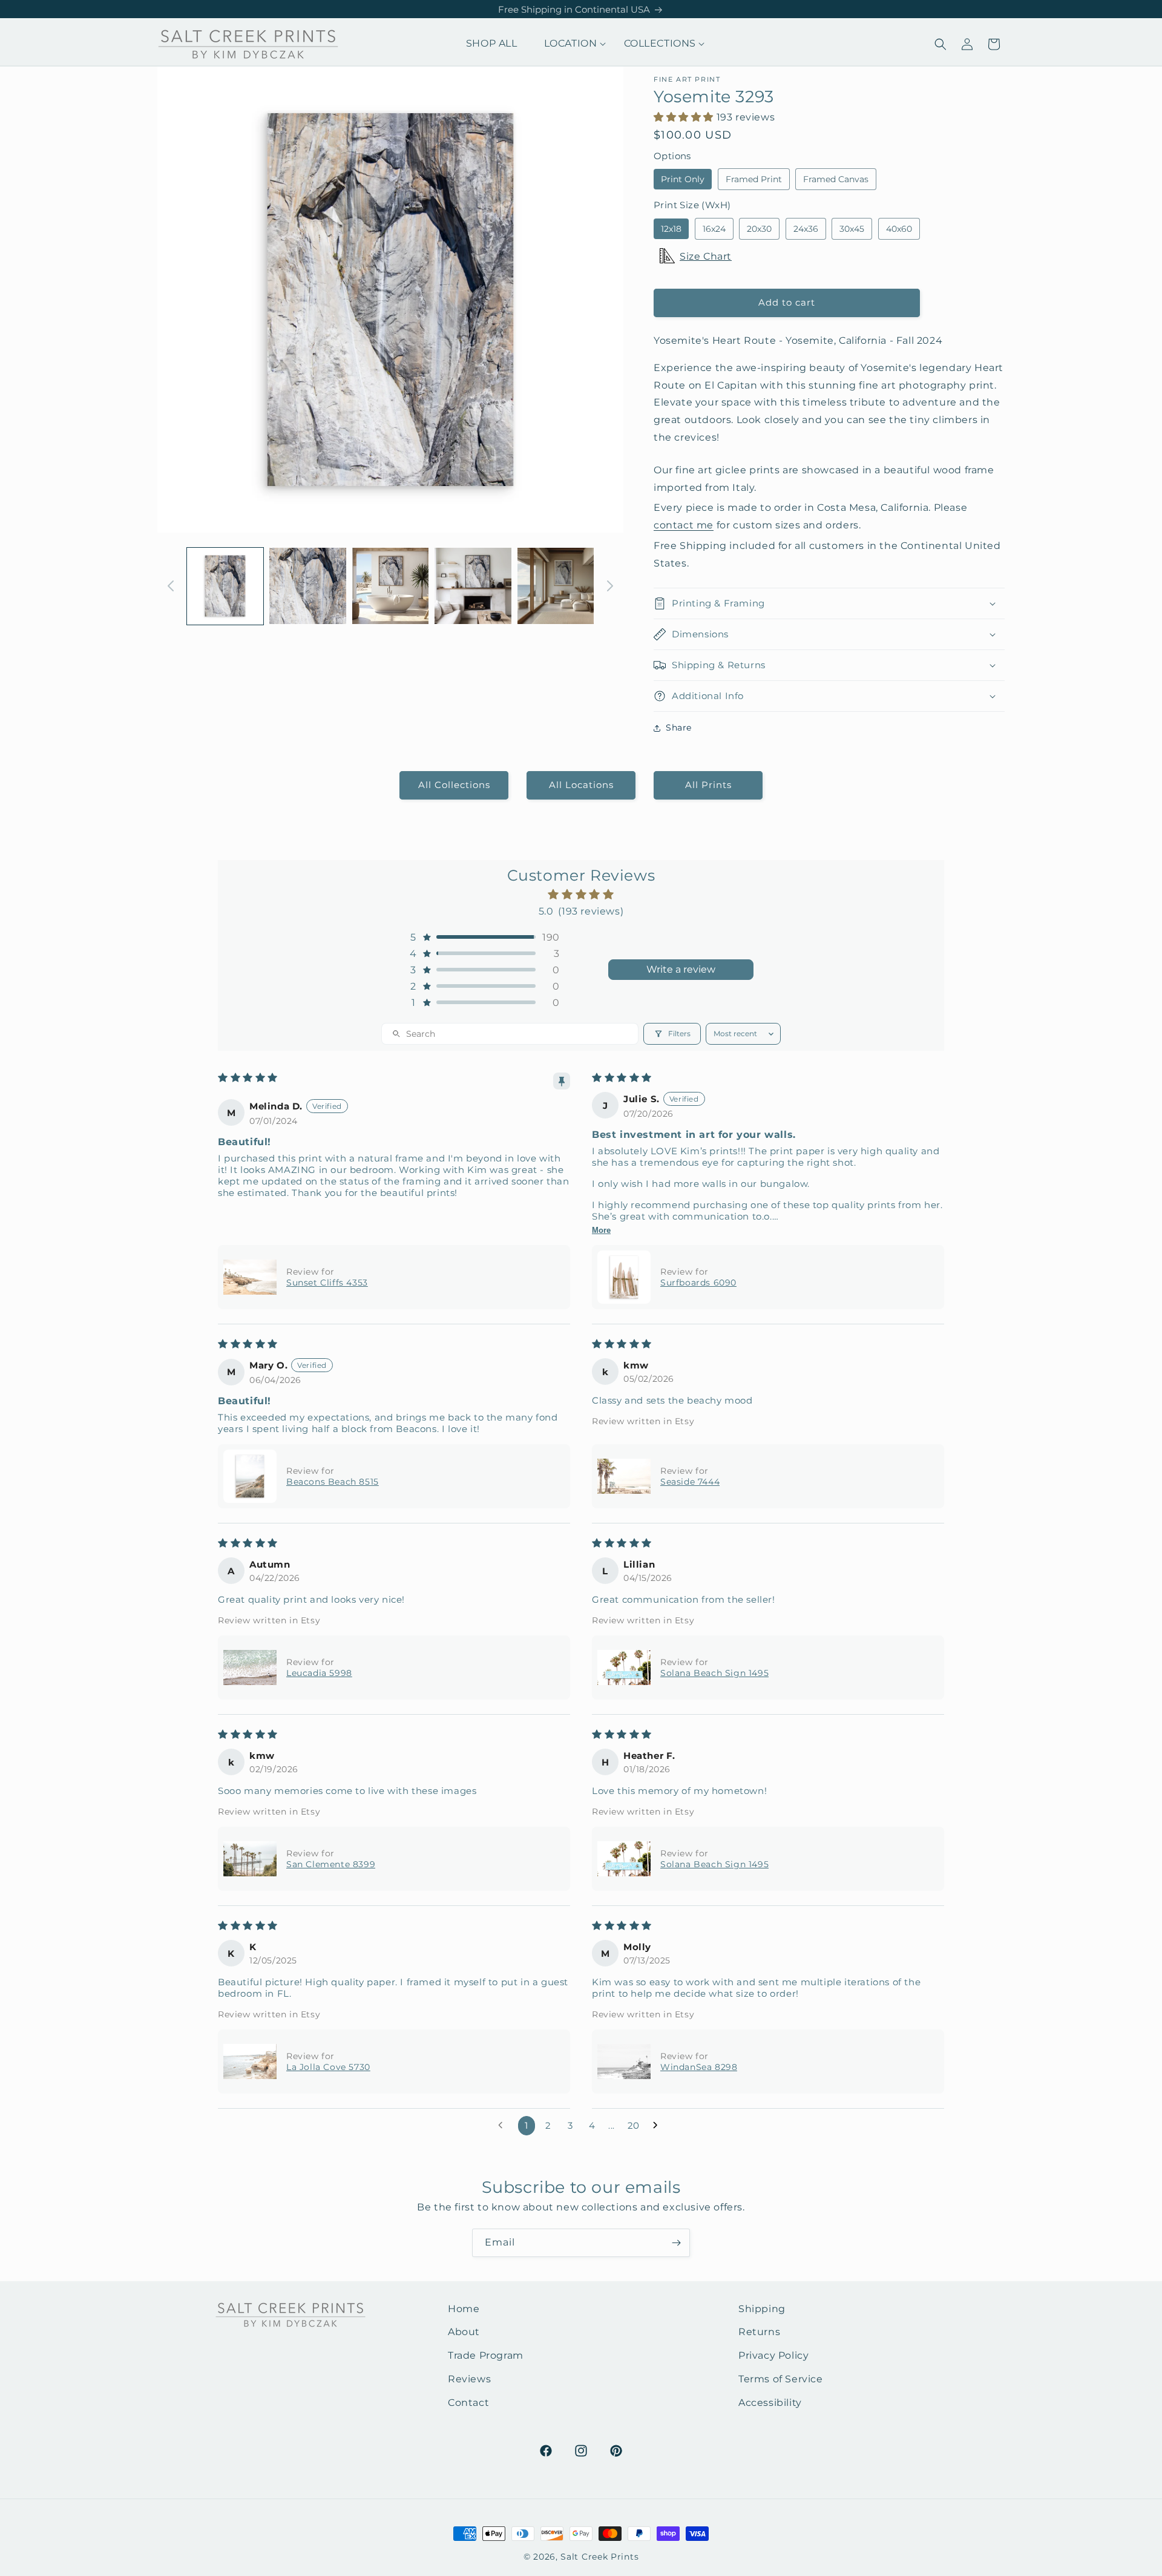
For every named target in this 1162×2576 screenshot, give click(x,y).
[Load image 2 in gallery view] (307, 586)
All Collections (454, 785)
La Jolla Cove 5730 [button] (328, 2067)
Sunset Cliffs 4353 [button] (327, 1283)
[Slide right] (610, 586)
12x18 (671, 229)
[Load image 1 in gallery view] (225, 586)
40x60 (899, 229)
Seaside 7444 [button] (690, 1482)
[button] (571, 44)
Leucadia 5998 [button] (319, 1673)
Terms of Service (781, 2379)
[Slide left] (171, 586)
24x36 (806, 229)
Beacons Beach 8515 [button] (333, 1482)
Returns (759, 2332)
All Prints (708, 785)
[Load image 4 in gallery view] (473, 586)
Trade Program (486, 2355)
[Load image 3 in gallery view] (390, 586)
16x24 (714, 229)
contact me (684, 525)
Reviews (469, 2379)
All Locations (581, 785)
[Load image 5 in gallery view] (556, 586)
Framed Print (754, 179)
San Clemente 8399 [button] (331, 1864)
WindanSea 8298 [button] (699, 2067)
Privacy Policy (773, 2355)
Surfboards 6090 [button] (698, 1283)
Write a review (681, 969)
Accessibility (770, 2403)
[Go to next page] (658, 2126)
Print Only (683, 179)
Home (464, 2309)
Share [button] (679, 728)
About (464, 2332)
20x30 (759, 229)
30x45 (852, 229)
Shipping (762, 2309)
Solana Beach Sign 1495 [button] (714, 1673)
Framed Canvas (836, 179)
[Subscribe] (676, 2243)
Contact (468, 2403)
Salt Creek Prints (599, 2557)
